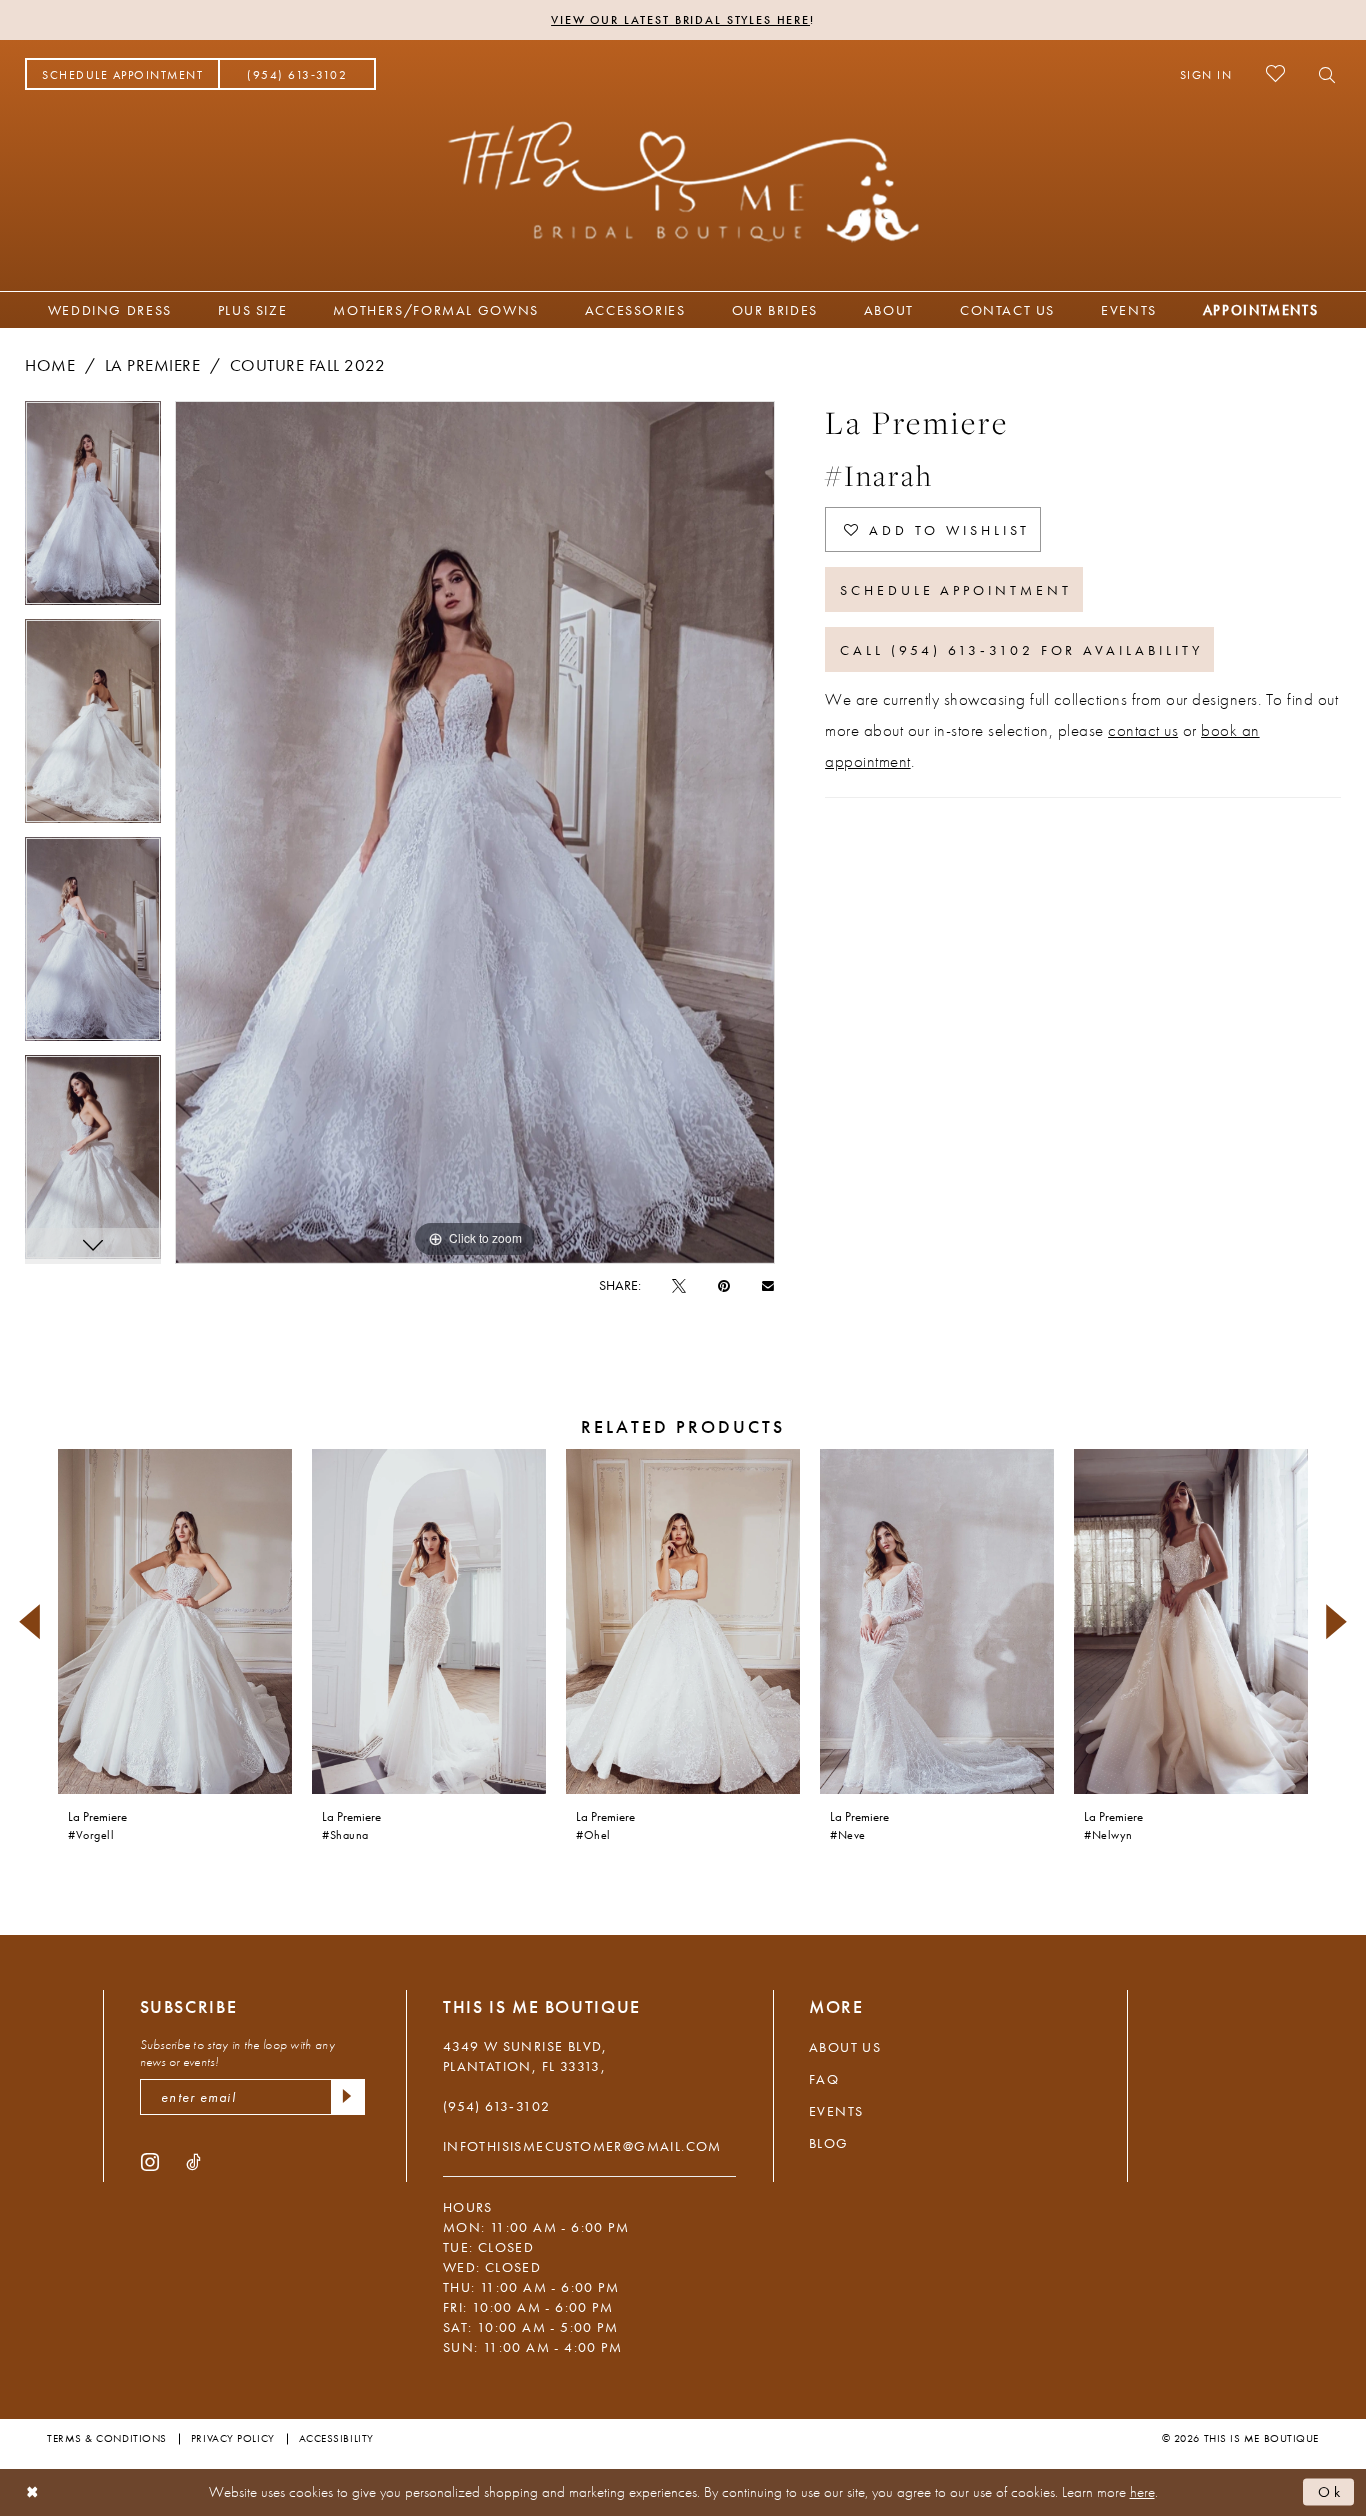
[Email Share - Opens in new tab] (768, 1284)
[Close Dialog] (32, 2492)
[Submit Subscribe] (348, 2097)
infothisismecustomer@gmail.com (582, 2146)
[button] (1206, 74)
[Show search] (1321, 74)
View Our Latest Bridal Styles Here (680, 20)
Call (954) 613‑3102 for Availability (1021, 650)
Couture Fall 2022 (308, 365)
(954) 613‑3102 (497, 2106)
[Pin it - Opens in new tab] (724, 1285)
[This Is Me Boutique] (683, 181)
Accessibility (336, 2438)
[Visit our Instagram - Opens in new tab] (150, 2161)
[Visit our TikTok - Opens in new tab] (193, 2161)
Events (836, 2111)
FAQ (824, 2079)
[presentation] (175, 1621)
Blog (829, 2143)
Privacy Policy (233, 2438)
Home (50, 365)
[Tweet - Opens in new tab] (679, 1285)
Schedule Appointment (956, 590)
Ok (1331, 2492)
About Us (845, 2047)
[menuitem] (122, 74)
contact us (1143, 730)
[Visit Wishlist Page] (1275, 73)
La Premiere (153, 365)
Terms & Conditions (107, 2438)
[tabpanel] (93, 510)
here (1142, 2492)
